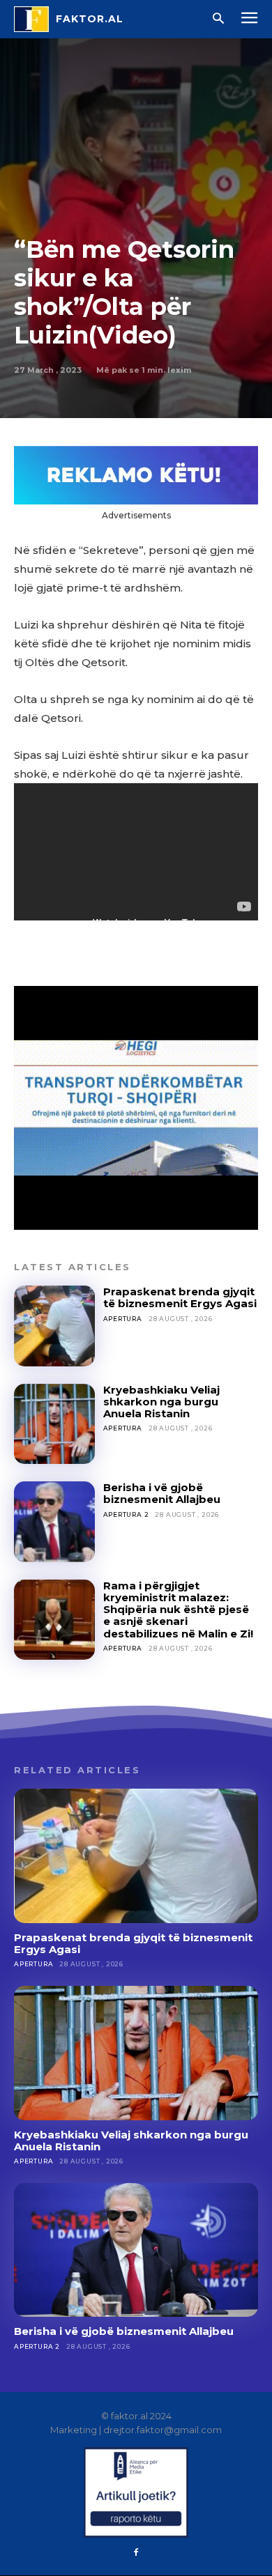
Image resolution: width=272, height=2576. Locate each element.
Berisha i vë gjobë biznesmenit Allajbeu (162, 1493)
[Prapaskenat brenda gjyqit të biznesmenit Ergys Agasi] (54, 1326)
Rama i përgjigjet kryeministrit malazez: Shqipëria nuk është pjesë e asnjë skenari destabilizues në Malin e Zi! (178, 1610)
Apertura (123, 1319)
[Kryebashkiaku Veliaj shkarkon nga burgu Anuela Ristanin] (54, 1424)
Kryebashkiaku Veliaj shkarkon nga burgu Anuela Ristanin (161, 1402)
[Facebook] (136, 2553)
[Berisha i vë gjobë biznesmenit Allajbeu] (54, 1522)
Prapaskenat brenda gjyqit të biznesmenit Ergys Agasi (180, 1297)
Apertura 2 (126, 1514)
